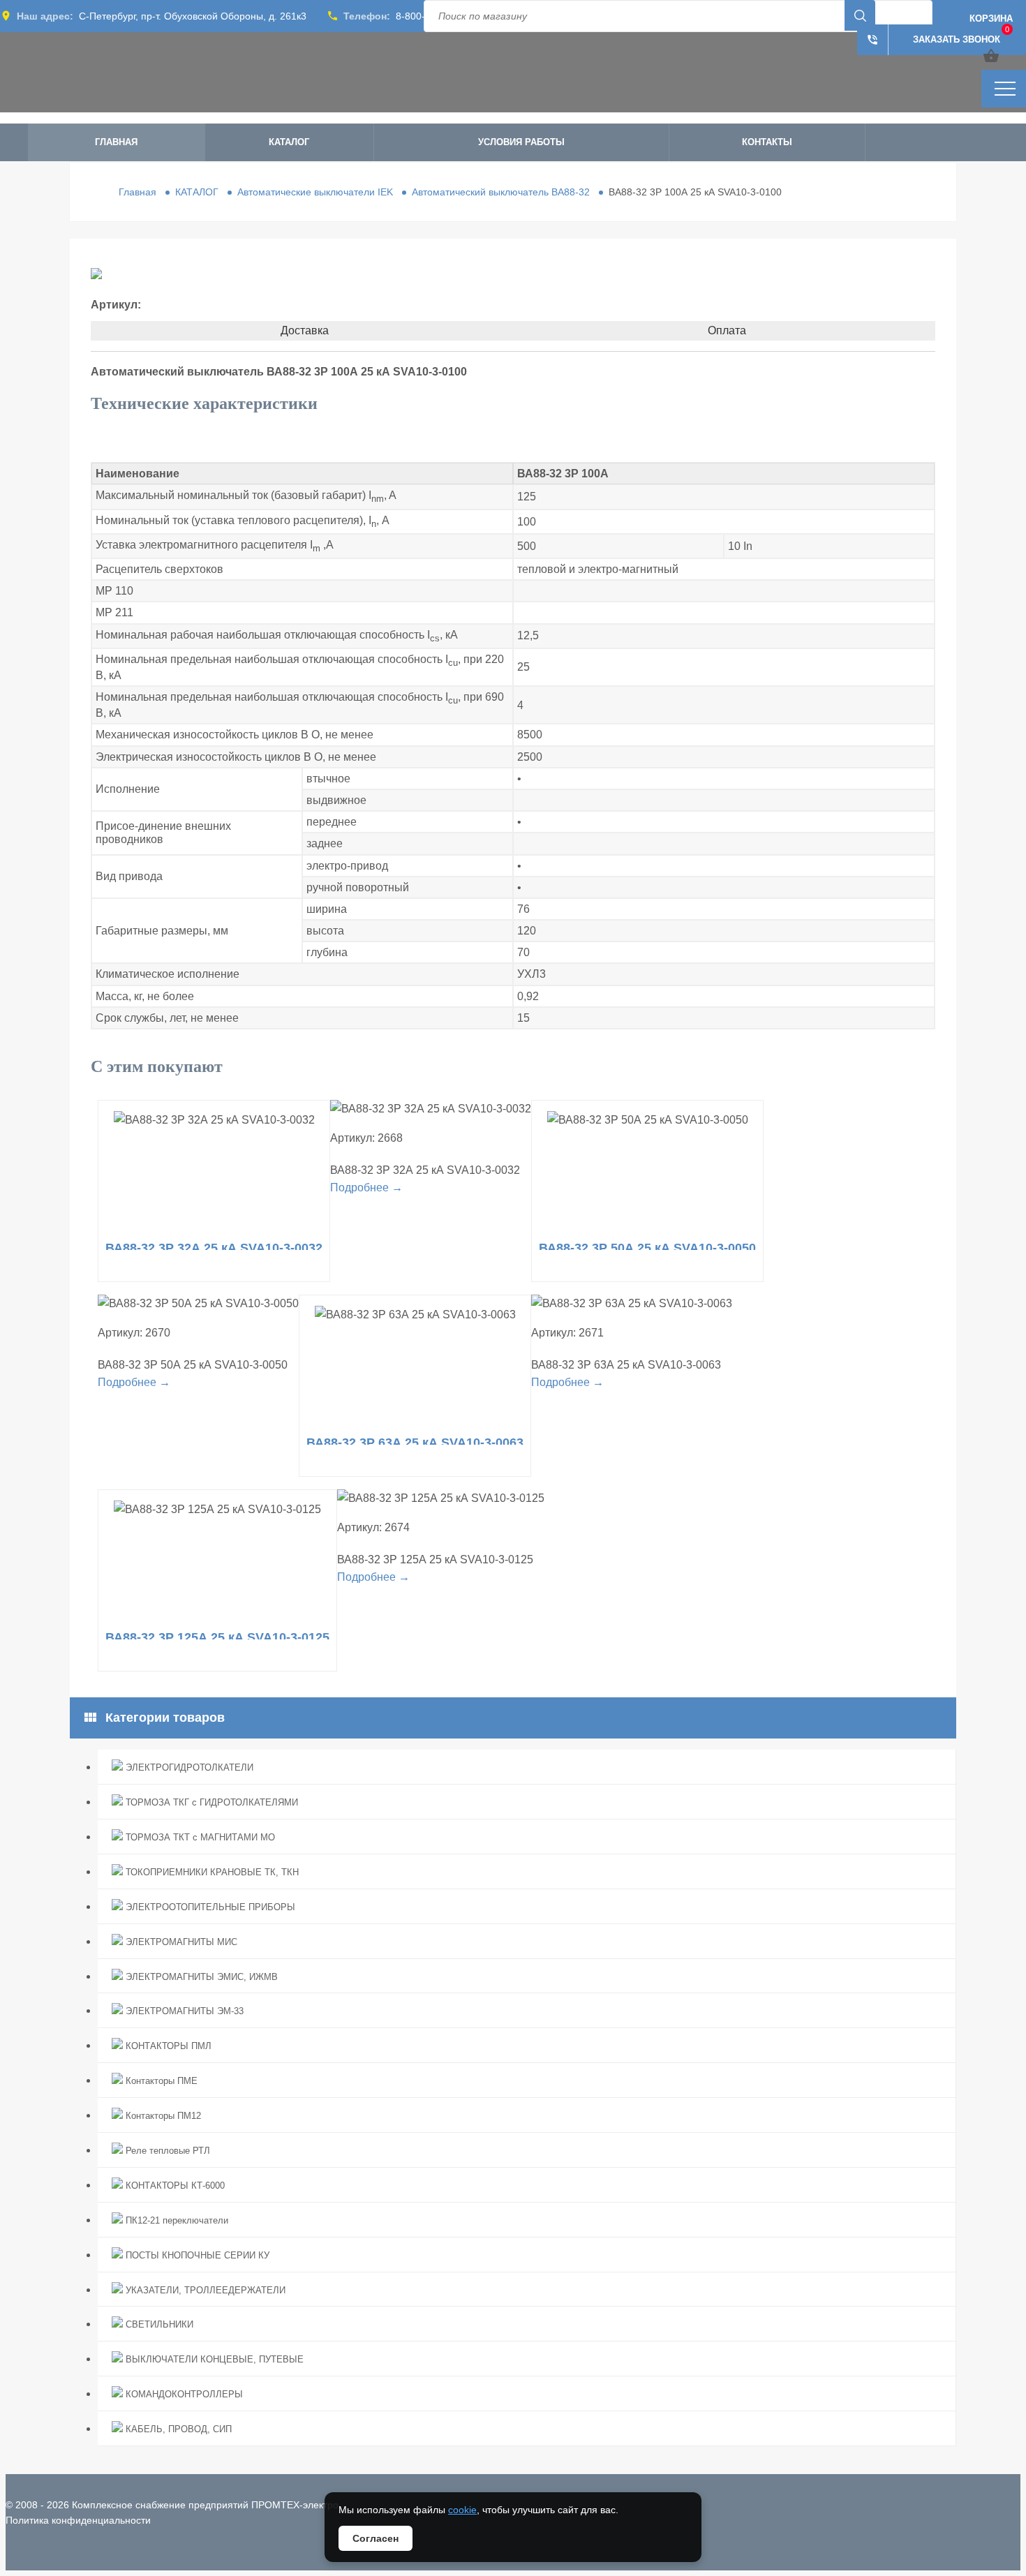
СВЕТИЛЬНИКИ (158, 2324)
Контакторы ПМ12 (162, 2116)
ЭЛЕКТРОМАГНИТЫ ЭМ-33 (183, 2011)
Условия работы (521, 142)
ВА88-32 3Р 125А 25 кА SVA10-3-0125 (217, 1637)
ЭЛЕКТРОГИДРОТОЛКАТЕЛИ (188, 1767)
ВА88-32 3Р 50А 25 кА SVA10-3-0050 (647, 1248)
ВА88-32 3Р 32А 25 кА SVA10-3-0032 (214, 1248)
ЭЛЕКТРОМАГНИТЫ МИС (180, 1942)
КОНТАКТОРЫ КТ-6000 (174, 2186)
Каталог (289, 142)
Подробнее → (366, 1188)
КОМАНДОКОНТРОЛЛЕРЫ (183, 2394)
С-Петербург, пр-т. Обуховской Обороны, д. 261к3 (193, 16)
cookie (462, 2510)
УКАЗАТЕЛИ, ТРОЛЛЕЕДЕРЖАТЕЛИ (204, 2290)
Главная (116, 142)
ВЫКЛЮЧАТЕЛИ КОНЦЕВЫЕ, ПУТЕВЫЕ (213, 2359)
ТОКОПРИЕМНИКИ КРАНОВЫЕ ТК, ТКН (211, 1872)
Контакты (767, 142)
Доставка (305, 330)
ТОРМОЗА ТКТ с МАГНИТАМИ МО (199, 1837)
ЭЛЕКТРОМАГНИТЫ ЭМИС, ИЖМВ (200, 1977)
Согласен (376, 2538)
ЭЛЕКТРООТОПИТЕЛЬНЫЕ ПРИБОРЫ (209, 1907)
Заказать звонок (933, 40)
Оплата (727, 330)
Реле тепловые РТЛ (166, 2151)
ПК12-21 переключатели (176, 2220)
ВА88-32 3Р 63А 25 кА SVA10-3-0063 (415, 1443)
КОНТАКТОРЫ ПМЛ (167, 2046)
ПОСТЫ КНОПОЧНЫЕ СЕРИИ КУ (196, 2255)
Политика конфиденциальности (78, 2520)
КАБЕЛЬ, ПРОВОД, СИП (177, 2429)
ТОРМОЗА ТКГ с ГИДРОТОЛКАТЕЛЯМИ (210, 1802)
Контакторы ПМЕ (160, 2081)
